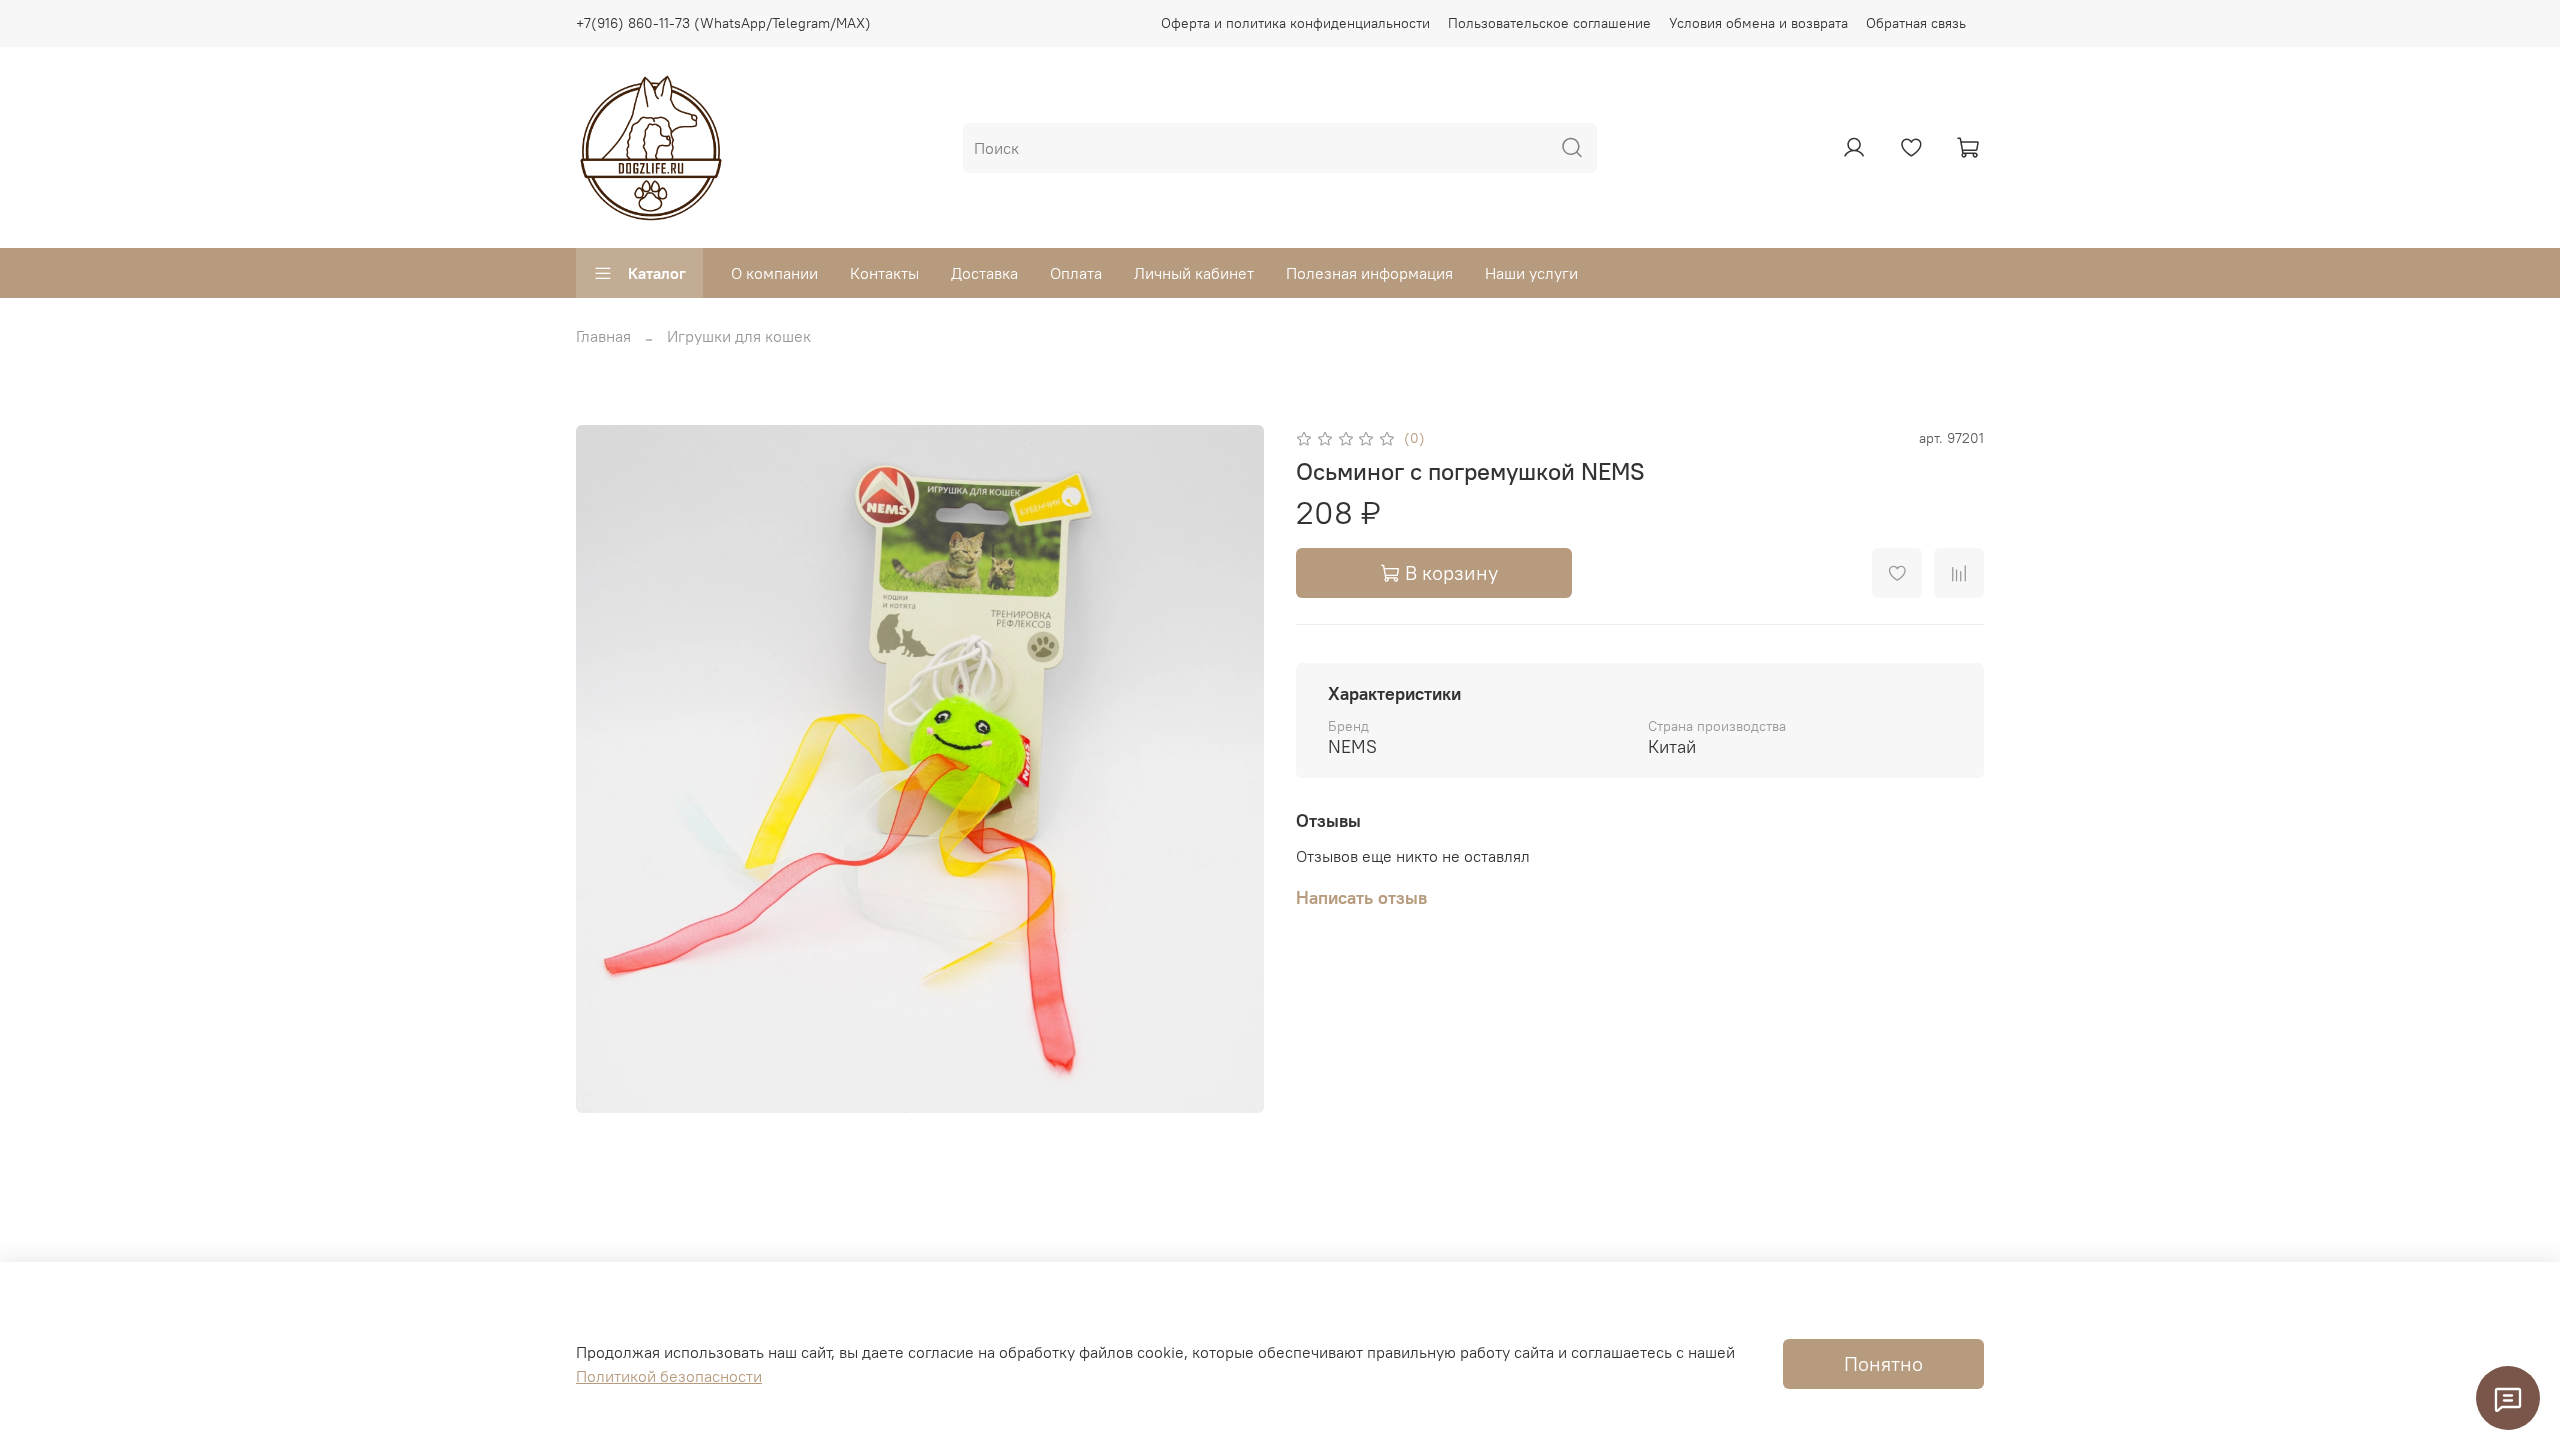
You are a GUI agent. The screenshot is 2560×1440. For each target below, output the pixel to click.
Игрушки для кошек (739, 336)
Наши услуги (1531, 273)
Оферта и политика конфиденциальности (1295, 23)
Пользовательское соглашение (1549, 23)
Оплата (1076, 273)
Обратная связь (1916, 23)
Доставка (984, 273)
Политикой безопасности (669, 1376)
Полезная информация (1369, 273)
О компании (774, 273)
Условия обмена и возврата (1758, 23)
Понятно (1883, 1363)
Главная (603, 336)
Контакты (884, 273)
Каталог (657, 273)
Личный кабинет (1194, 273)
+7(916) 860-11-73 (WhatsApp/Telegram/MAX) (723, 23)
